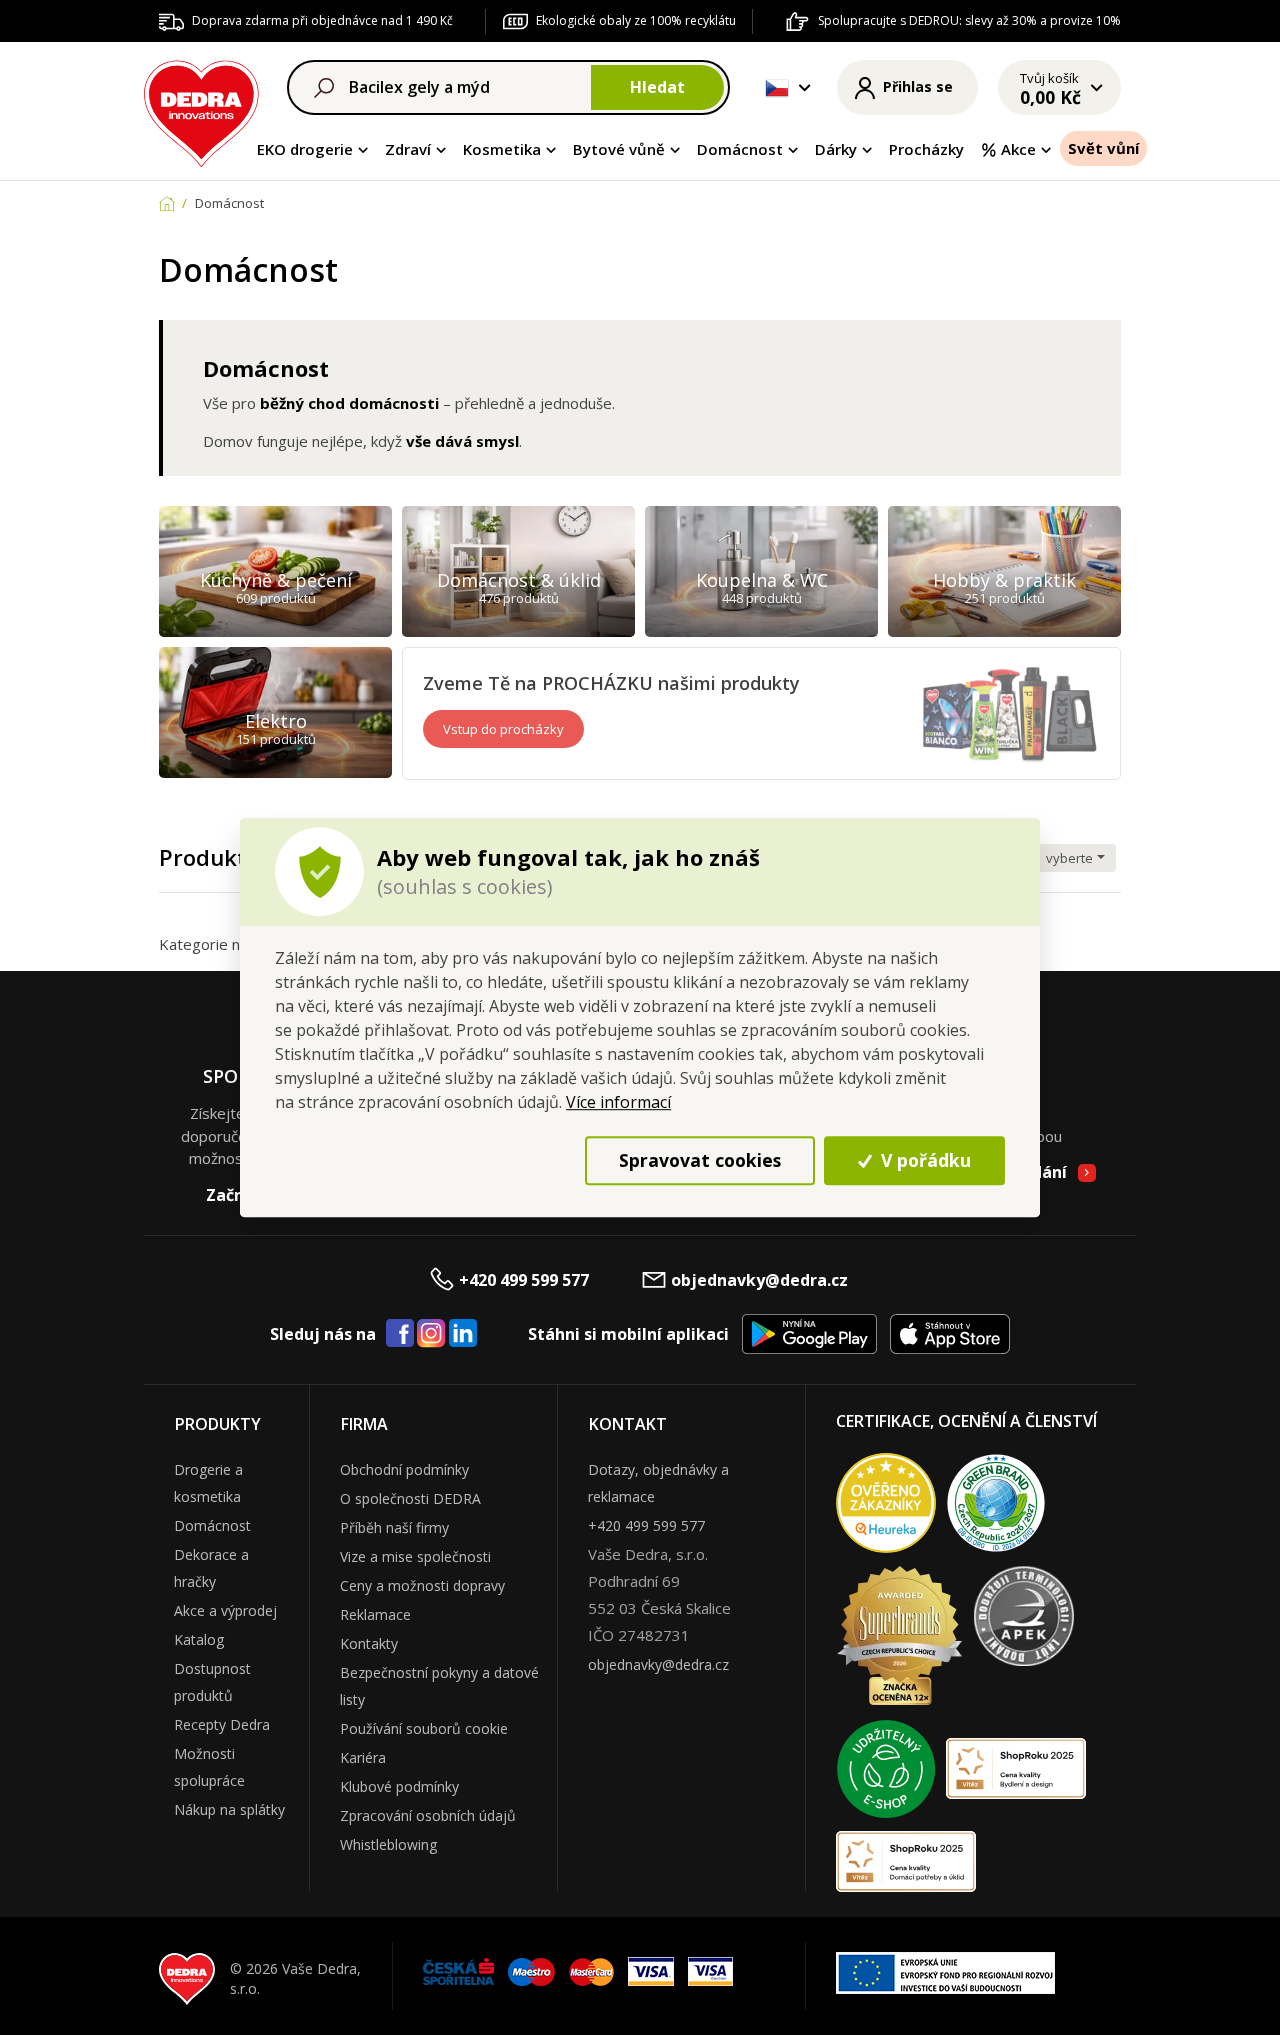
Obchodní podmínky (404, 1469)
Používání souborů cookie (424, 1728)
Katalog (199, 1639)
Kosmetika (502, 149)
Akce (1018, 149)
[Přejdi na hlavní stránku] (201, 110)
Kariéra (363, 1757)
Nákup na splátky (229, 1809)
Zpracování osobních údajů (428, 1815)
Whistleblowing (388, 1844)
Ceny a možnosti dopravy (422, 1585)
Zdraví (408, 149)
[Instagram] (431, 1334)
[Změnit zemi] (777, 88)
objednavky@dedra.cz (759, 1280)
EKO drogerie (305, 149)
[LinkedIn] (463, 1334)
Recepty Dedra (222, 1724)
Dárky (836, 149)
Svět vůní (1103, 148)
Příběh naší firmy (394, 1527)
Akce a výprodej (225, 1610)
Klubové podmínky (399, 1786)
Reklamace (375, 1614)
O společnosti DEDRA (410, 1498)
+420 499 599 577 (524, 1280)
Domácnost (740, 149)
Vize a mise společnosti (415, 1556)
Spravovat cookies (700, 1160)
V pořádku (923, 1160)
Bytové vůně (619, 149)
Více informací (618, 1102)
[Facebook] (400, 1334)
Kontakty (369, 1643)
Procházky (926, 149)
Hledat (657, 87)
